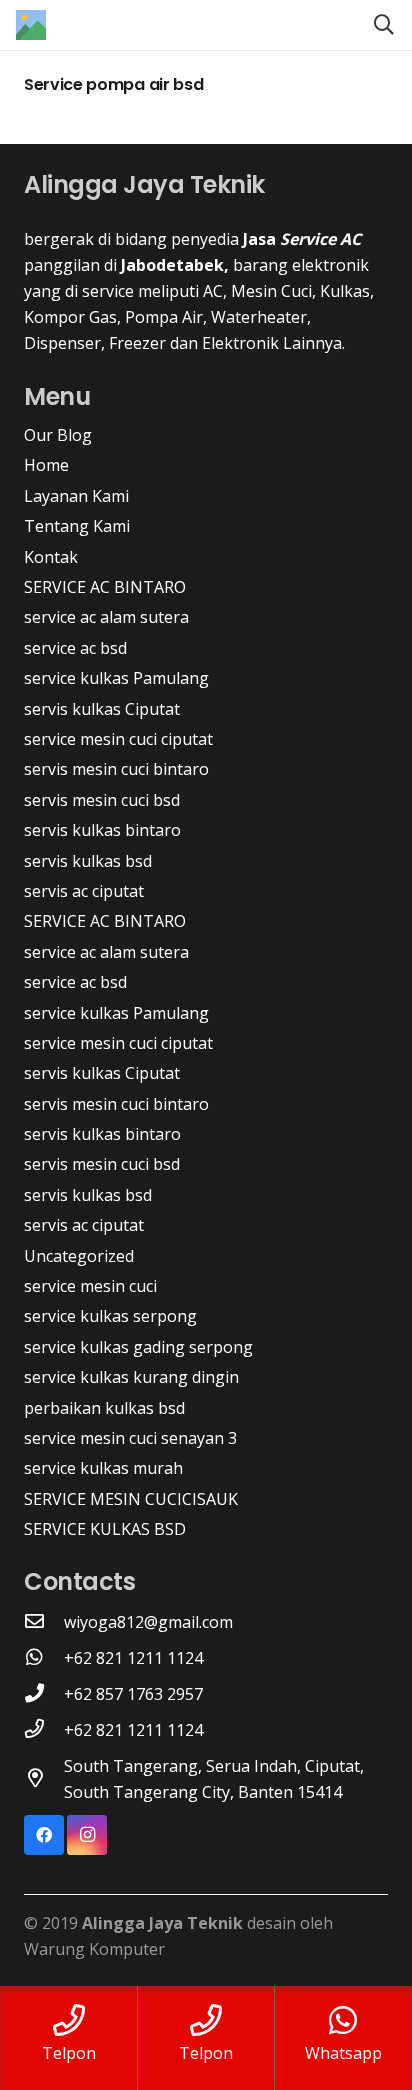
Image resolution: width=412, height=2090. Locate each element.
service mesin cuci (90, 1286)
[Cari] (384, 25)
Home (46, 465)
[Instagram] (87, 1835)
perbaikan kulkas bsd (104, 1408)
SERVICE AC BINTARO (105, 587)
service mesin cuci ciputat (118, 739)
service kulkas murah (103, 1468)
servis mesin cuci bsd (102, 800)
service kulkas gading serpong (138, 1347)
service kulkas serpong (110, 1316)
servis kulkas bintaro (102, 830)
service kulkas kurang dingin (131, 1377)
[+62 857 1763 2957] (44, 1694)
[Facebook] (44, 1835)
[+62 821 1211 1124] (44, 1658)
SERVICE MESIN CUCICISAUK (131, 1499)
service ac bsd (75, 648)
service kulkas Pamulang (116, 678)
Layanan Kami (76, 496)
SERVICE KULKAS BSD (105, 1529)
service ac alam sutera (106, 617)
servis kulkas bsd (88, 861)
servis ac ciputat (84, 891)
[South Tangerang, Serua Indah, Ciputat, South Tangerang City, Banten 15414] (44, 1779)
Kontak (51, 557)
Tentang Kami (77, 526)
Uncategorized (79, 1256)
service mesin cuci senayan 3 (130, 1438)
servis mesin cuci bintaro (116, 769)
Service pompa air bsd (113, 84)
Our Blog (58, 435)
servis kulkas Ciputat (102, 709)
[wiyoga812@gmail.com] (44, 1622)
